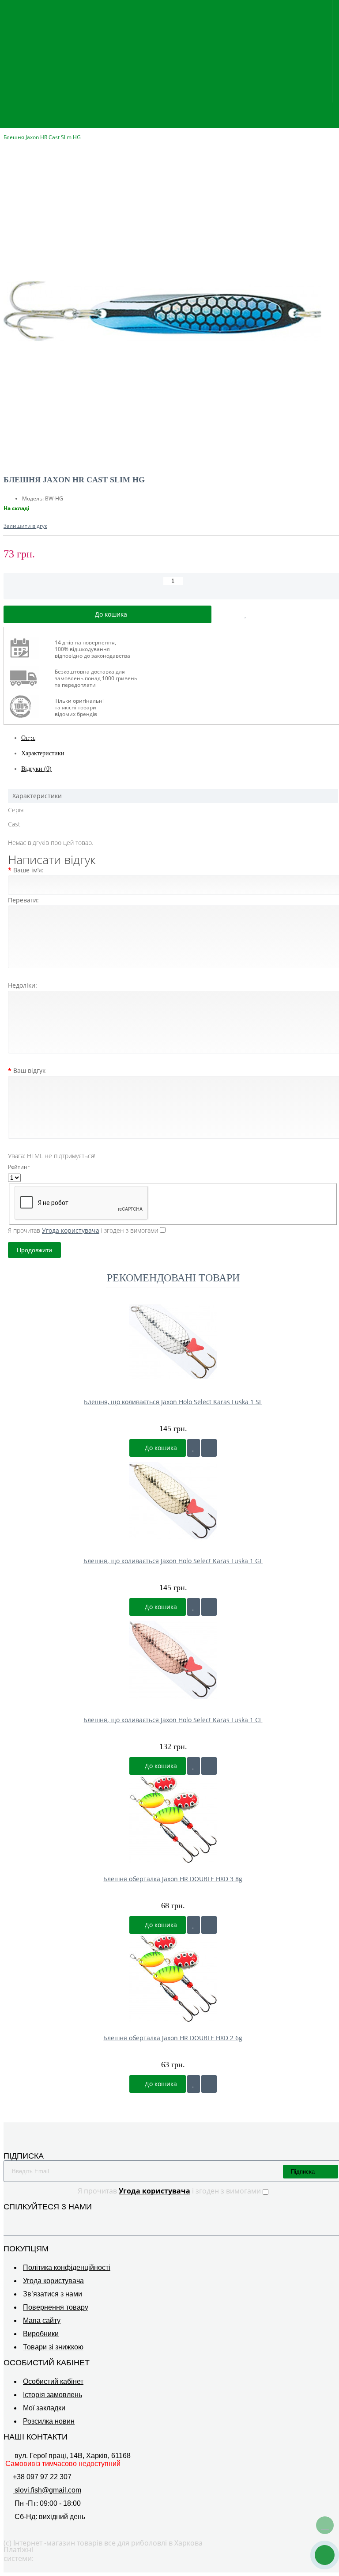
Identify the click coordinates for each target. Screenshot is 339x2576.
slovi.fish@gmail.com (47, 2490)
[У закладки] (194, 1448)
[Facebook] (322, 2222)
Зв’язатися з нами (53, 2294)
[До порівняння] (209, 1448)
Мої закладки (44, 2408)
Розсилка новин (49, 2421)
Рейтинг (19, 1167)
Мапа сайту (42, 2320)
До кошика (160, 1448)
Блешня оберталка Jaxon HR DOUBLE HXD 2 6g (173, 2038)
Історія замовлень (53, 2395)
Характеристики (43, 753)
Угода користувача (53, 2281)
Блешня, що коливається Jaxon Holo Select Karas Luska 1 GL (173, 1561)
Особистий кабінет (53, 2381)
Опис (28, 738)
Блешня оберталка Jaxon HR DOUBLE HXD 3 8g (173, 1879)
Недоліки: (23, 985)
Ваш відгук (29, 1070)
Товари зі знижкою (53, 2347)
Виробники (41, 2334)
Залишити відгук (25, 526)
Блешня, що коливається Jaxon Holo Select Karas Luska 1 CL (173, 1720)
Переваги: (23, 900)
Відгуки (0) (36, 769)
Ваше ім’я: (28, 870)
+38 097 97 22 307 (42, 2477)
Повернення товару (56, 2307)
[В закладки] (246, 614)
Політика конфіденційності (67, 2267)
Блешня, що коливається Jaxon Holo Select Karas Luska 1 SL (173, 1402)
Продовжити (34, 1250)
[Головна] (6, 128)
